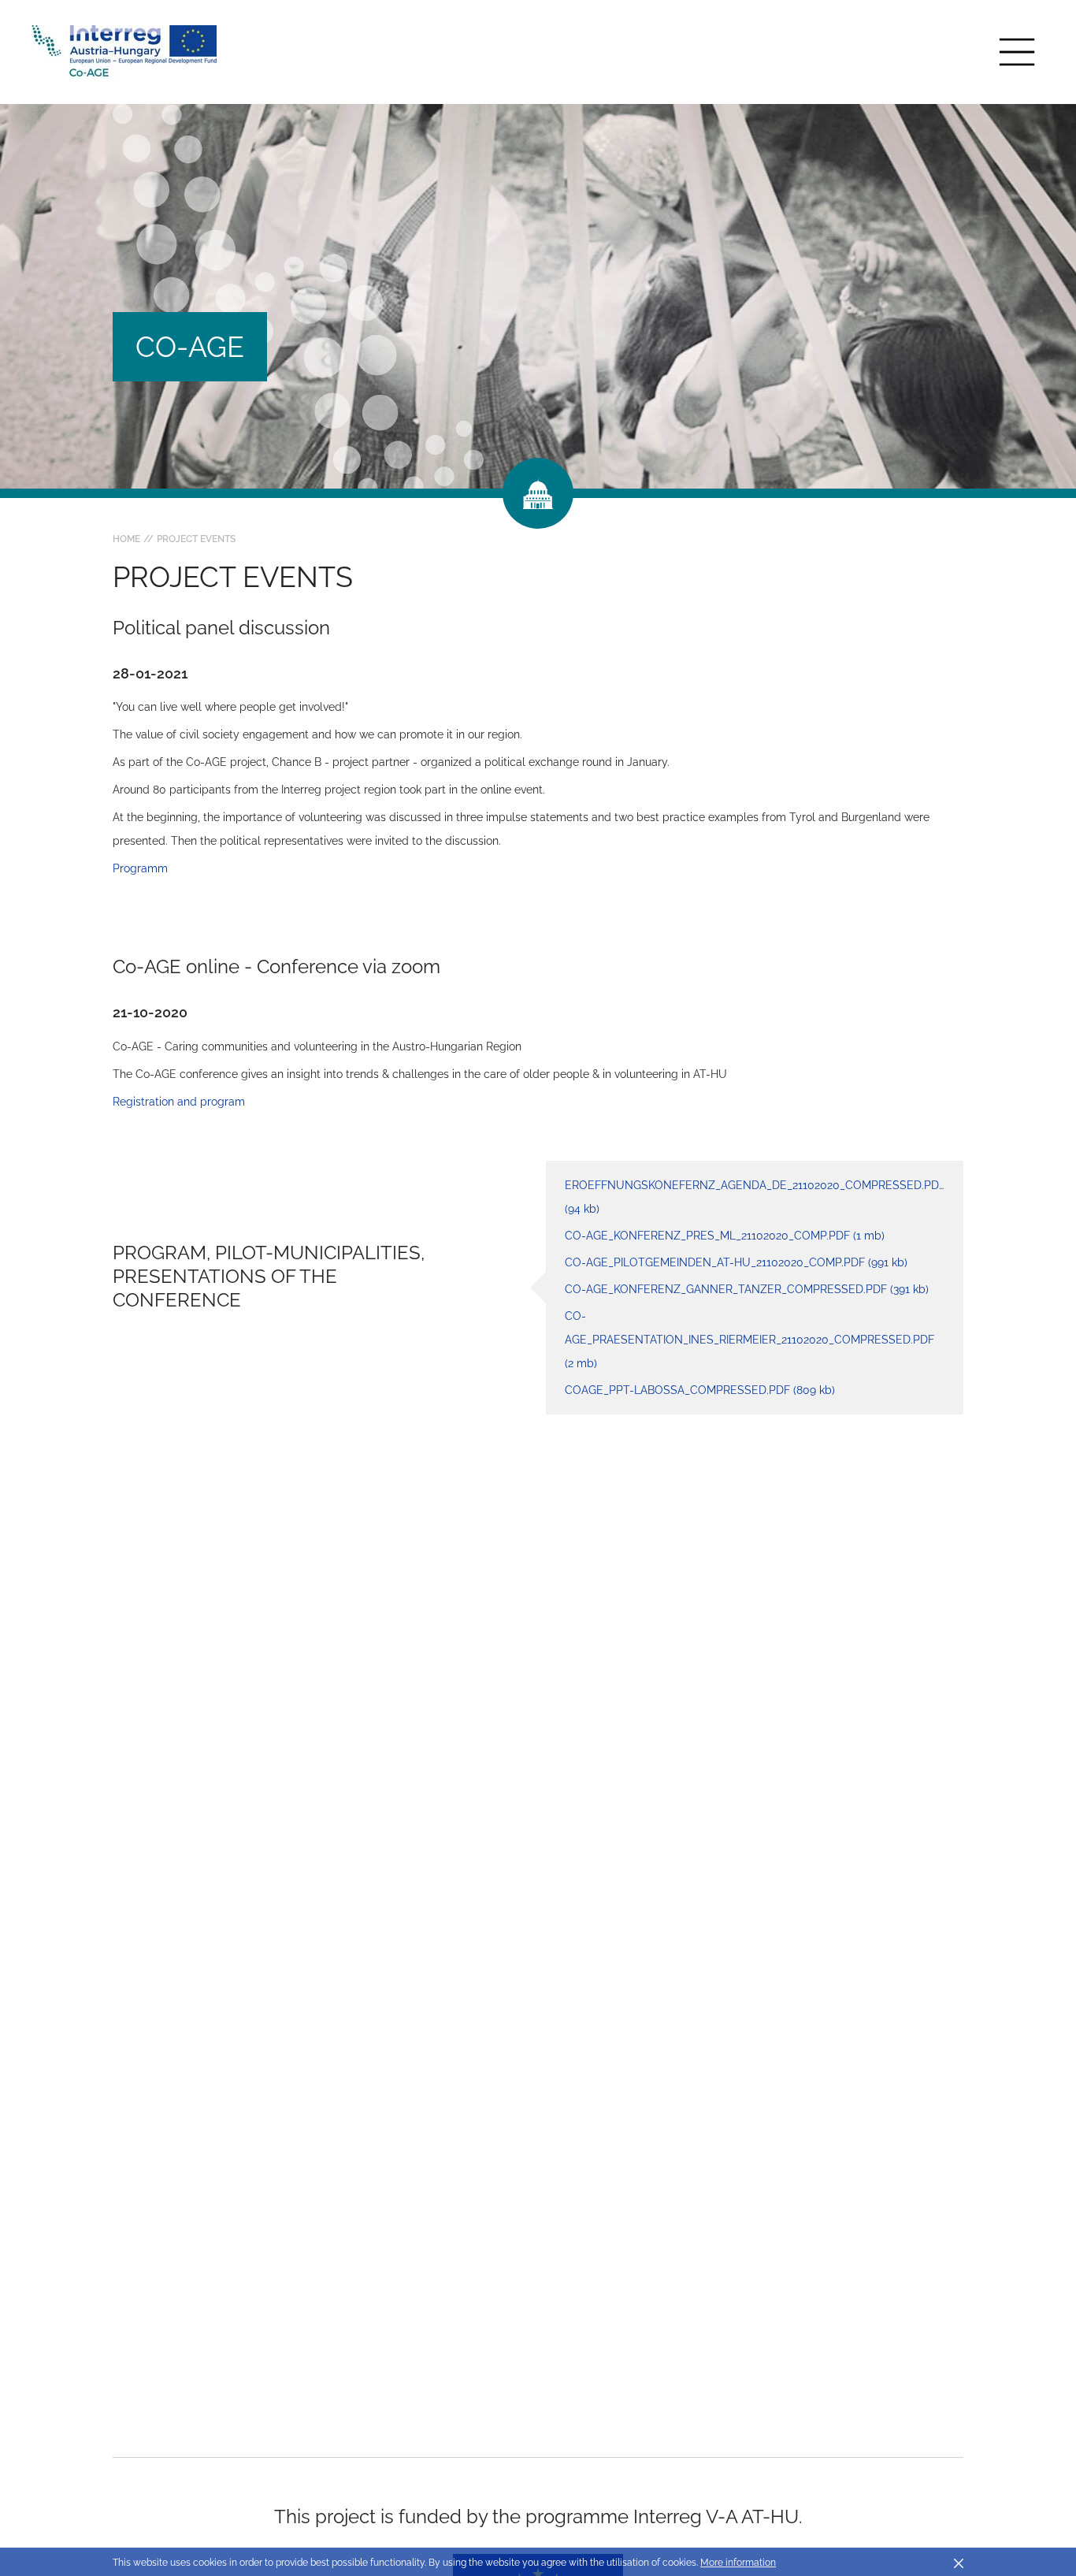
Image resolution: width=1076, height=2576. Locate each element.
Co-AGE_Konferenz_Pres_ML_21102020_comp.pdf (725, 1236)
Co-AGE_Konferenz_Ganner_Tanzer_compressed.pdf (747, 1289)
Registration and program (179, 1102)
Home (126, 539)
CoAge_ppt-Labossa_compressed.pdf (700, 1390)
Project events (196, 539)
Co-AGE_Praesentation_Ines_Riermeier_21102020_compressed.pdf (749, 1340)
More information (738, 2563)
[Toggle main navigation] (1017, 52)
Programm (140, 868)
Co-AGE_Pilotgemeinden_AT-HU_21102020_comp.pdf (736, 1262)
